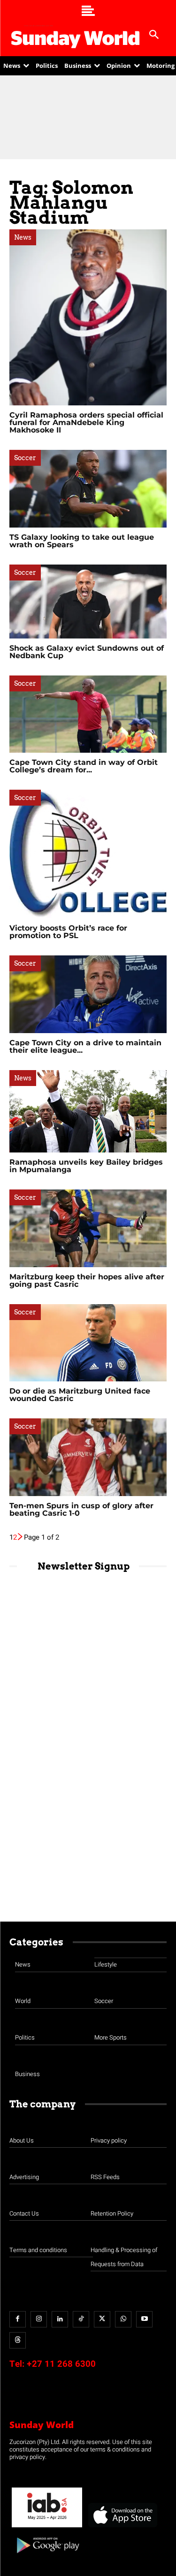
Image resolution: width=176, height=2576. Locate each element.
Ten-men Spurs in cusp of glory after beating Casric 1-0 (81, 1509)
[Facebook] (18, 2319)
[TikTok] (81, 2319)
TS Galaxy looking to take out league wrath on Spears (82, 541)
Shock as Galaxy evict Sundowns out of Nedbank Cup (87, 652)
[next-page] (20, 1537)
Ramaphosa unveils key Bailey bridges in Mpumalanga (86, 1166)
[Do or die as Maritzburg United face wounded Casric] (88, 1343)
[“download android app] (47, 2557)
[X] (102, 2319)
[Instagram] (39, 2319)
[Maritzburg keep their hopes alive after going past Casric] (88, 1228)
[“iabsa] (47, 2528)
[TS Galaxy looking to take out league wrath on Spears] (88, 488)
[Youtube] (144, 2319)
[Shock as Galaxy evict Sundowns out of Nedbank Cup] (88, 602)
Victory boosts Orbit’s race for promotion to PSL (68, 932)
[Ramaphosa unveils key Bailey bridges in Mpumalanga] (88, 1112)
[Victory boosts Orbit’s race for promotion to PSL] (88, 854)
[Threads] (18, 2340)
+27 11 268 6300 (61, 2364)
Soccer (25, 458)
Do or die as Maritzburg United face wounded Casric (80, 1395)
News (23, 237)
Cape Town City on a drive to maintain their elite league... (85, 1046)
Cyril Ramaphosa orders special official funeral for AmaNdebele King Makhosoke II (86, 422)
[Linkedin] (60, 2319)
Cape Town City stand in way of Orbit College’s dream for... (84, 766)
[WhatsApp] (123, 2319)
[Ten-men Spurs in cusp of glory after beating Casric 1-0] (88, 1457)
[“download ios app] (122, 2528)
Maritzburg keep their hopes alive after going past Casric (87, 1281)
